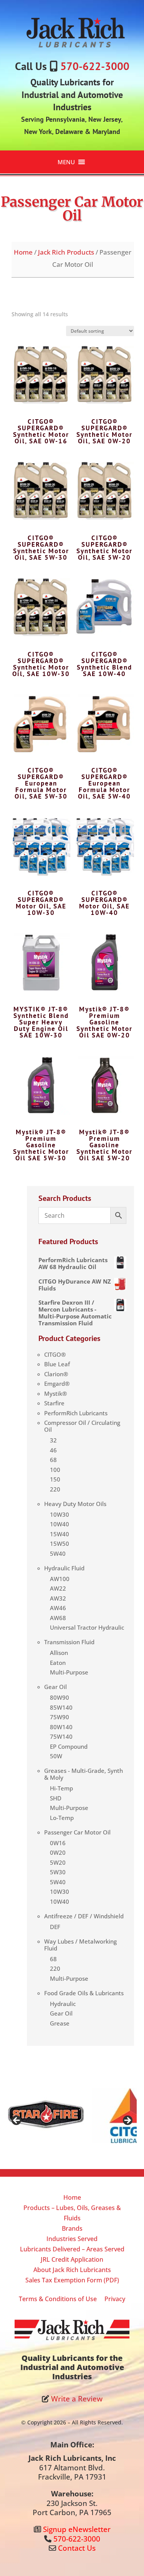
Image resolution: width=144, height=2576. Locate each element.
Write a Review (77, 2399)
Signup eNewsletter (77, 2529)
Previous (17, 2121)
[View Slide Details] (46, 2115)
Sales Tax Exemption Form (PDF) (72, 2280)
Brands (72, 2228)
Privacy (115, 2299)
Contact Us (77, 2548)
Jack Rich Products (66, 252)
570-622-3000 (95, 66)
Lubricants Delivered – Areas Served (72, 2249)
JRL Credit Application (72, 2259)
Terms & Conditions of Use (58, 2299)
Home (23, 252)
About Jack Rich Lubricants (72, 2270)
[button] (66, 162)
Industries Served (72, 2239)
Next (127, 2121)
